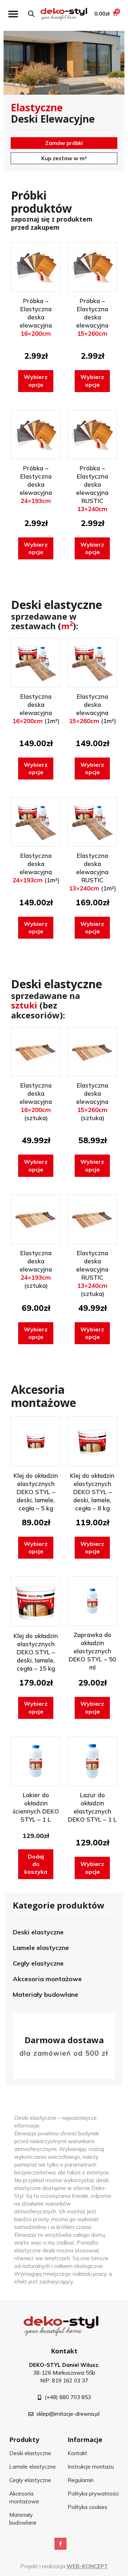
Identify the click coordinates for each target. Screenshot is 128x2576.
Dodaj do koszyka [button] (36, 1864)
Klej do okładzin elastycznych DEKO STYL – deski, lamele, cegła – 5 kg (36, 1492)
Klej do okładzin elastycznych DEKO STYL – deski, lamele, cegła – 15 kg (36, 1652)
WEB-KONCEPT (87, 2566)
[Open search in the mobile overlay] (31, 14)
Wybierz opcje (36, 381)
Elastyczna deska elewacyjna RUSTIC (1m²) (92, 872)
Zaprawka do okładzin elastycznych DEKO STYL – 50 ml (92, 1651)
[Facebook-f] (60, 2544)
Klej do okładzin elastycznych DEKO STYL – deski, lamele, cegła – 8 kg (92, 1492)
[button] (13, 14)
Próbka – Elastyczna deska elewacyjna (36, 317)
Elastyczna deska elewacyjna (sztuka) (36, 1102)
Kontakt (64, 2351)
